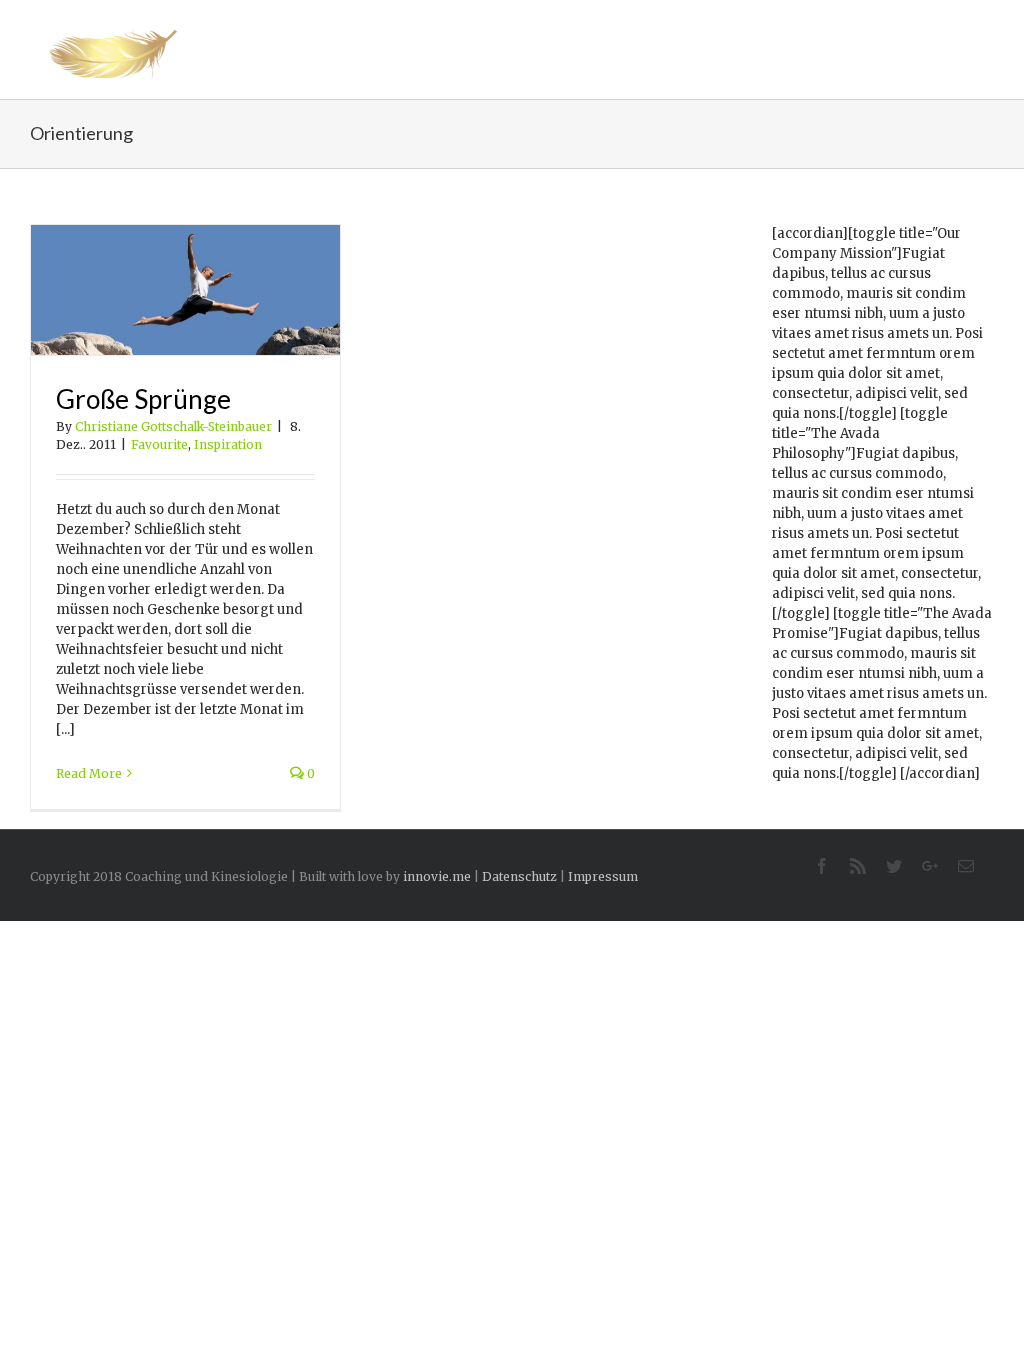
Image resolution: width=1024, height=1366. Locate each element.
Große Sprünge (143, 399)
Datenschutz (519, 876)
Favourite (159, 444)
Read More (89, 773)
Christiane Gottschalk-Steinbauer (173, 426)
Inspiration (228, 444)
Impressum (603, 876)
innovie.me (437, 876)
